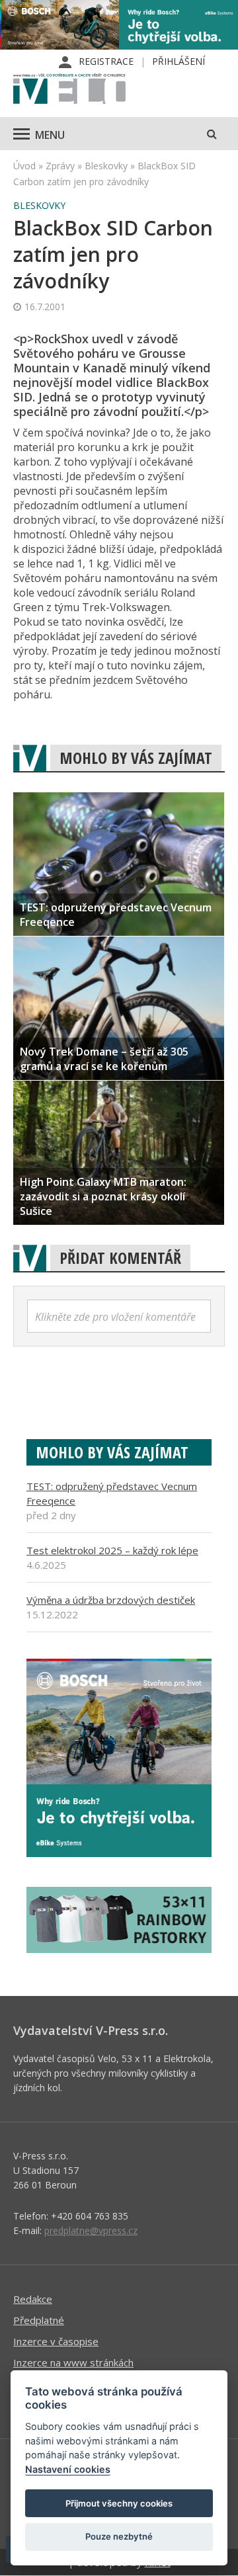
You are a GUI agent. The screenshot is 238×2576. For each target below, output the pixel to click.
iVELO (69, 90)
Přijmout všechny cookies (119, 2503)
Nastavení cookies (68, 2469)
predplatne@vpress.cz (91, 2230)
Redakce (33, 2299)
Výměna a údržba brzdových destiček (111, 1600)
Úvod (24, 166)
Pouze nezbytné (119, 2536)
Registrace (106, 61)
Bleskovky (106, 166)
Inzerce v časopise (56, 2341)
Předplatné (39, 2320)
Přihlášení (178, 61)
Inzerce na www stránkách (73, 2362)
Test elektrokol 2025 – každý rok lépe (112, 1550)
